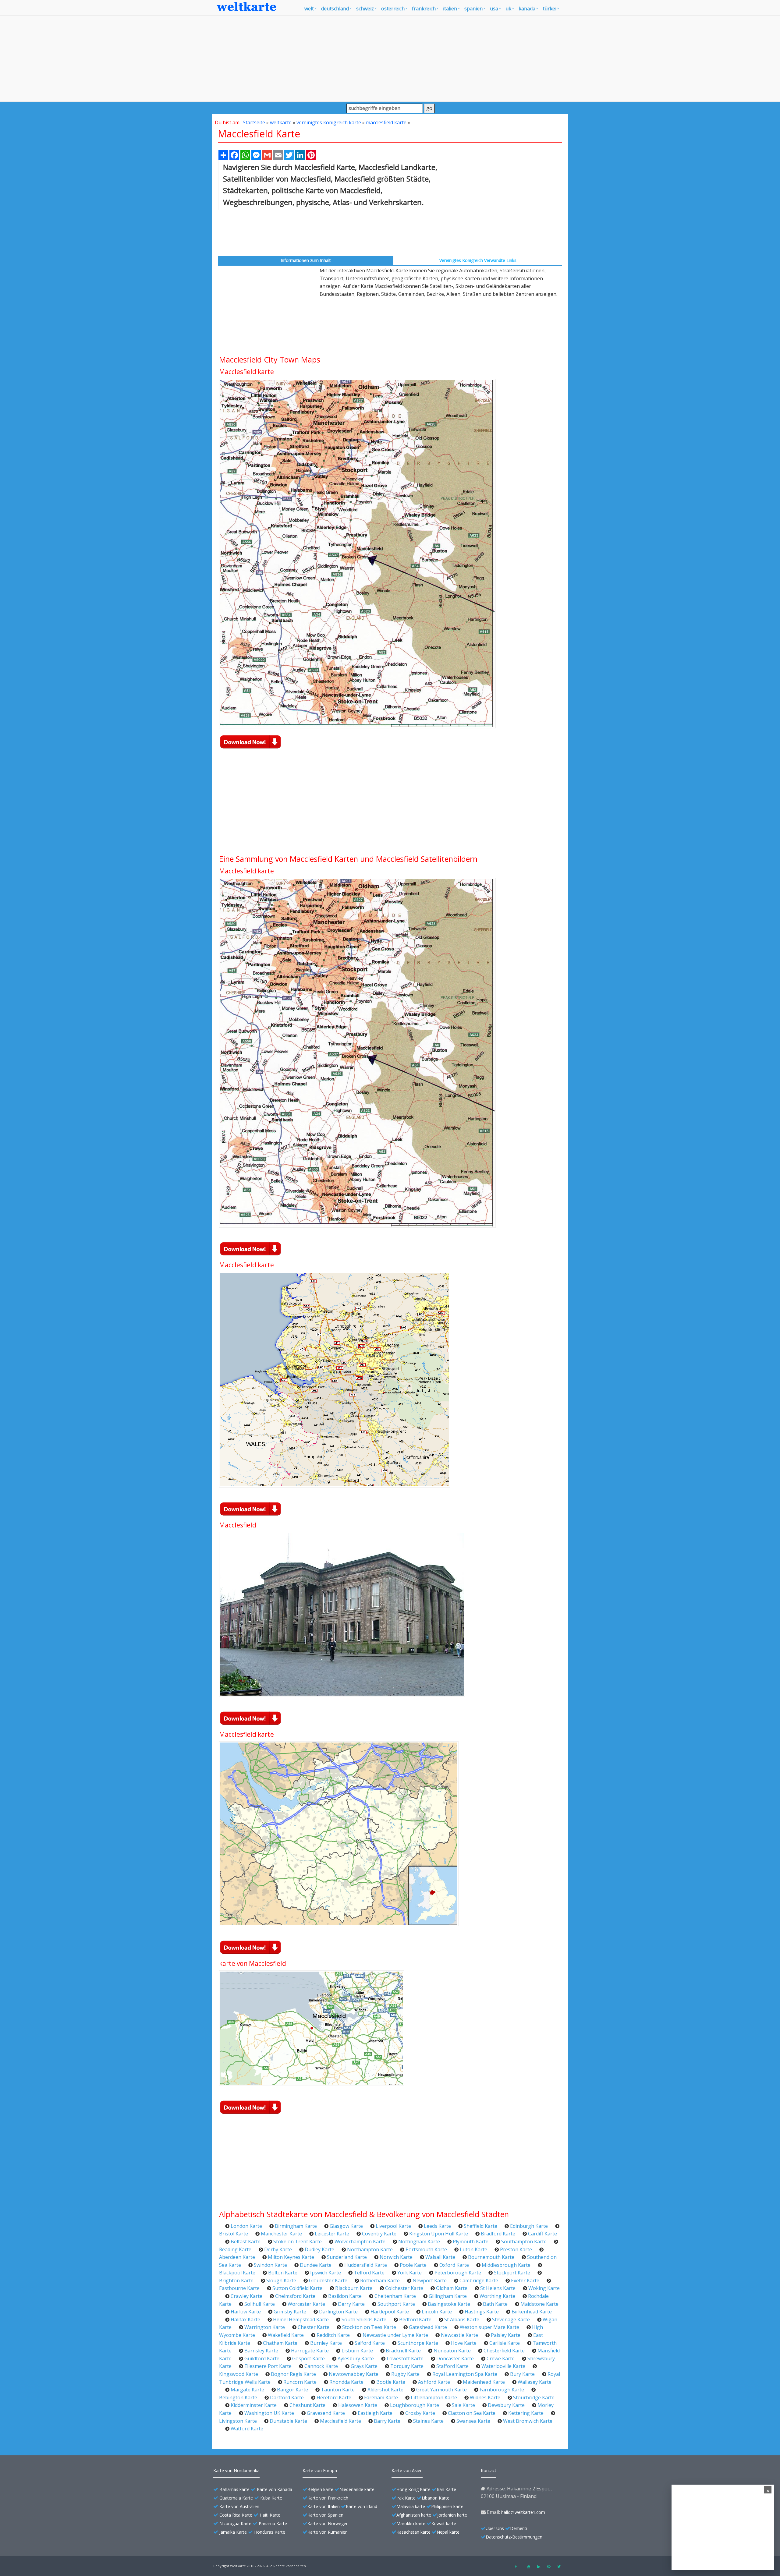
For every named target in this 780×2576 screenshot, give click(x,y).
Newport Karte (430, 2281)
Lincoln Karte (437, 2312)
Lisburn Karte (357, 2351)
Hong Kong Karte (413, 2489)
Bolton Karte (283, 2273)
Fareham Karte (381, 2397)
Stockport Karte (512, 2273)
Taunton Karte (338, 2390)
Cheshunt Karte (307, 2405)
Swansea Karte (473, 2421)
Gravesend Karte (326, 2413)
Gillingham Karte (448, 2296)
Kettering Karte (526, 2413)
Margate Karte (247, 2390)
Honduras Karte (270, 2532)
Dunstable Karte (288, 2421)
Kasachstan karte (413, 2532)
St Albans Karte (462, 2319)
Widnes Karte (485, 2397)
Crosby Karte (420, 2413)
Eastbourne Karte (239, 2288)
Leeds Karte (437, 2226)
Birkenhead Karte (532, 2312)
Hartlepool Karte (390, 2312)
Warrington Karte (265, 2327)
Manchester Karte (281, 2234)
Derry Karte (351, 2304)
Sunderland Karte (347, 2257)
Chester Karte (314, 2327)
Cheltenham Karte (395, 2296)
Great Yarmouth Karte (441, 2390)
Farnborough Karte (502, 2390)
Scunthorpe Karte (418, 2343)
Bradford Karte (498, 2234)
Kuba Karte (271, 2498)
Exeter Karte (525, 2281)
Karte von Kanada (275, 2489)
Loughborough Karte (415, 2405)
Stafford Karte (452, 2366)
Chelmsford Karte (295, 2296)
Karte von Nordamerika (236, 2470)
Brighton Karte (236, 2281)
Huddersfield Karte (366, 2265)
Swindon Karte (270, 2265)
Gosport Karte (308, 2358)
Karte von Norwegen (328, 2523)
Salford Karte (370, 2343)
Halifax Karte (245, 2319)
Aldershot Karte (385, 2390)
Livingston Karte (238, 2421)
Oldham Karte (452, 2288)
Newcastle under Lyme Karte (395, 2335)
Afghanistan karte (414, 2515)
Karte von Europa (320, 2470)
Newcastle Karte (459, 2335)
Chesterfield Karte (504, 2351)
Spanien (473, 9)
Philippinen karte (447, 2506)
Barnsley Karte (261, 2351)
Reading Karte (235, 2249)
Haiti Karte (270, 2515)
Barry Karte (387, 2421)
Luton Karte (473, 2249)
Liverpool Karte (393, 2226)
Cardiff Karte (542, 2234)
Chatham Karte (280, 2343)
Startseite (254, 122)
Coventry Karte (379, 2234)
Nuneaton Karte (452, 2351)
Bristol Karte (234, 2234)
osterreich (393, 9)
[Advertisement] (390, 58)
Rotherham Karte (380, 2281)
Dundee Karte (316, 2265)
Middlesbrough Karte (506, 2265)
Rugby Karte (405, 2374)
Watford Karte (247, 2429)
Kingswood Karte (239, 2374)
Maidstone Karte (539, 2304)
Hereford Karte (334, 2397)
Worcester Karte (306, 2304)
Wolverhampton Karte (360, 2242)
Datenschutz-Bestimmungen (514, 2537)
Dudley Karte (319, 2249)
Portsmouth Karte (426, 2249)
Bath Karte (495, 2304)
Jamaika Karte (233, 2532)
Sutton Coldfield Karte (297, 2288)
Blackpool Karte (237, 2273)
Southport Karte (396, 2304)
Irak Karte (406, 2498)
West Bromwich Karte (528, 2421)
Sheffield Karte (480, 2226)
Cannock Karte (321, 2366)
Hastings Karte (482, 2312)
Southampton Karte (524, 2242)
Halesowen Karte (358, 2405)
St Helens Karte (498, 2288)
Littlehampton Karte (434, 2397)
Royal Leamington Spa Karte (465, 2374)
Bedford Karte (415, 2319)
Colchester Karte (404, 2288)
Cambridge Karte (479, 2281)
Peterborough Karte (458, 2273)
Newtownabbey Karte (354, 2374)
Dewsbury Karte (506, 2405)
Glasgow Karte (346, 2226)
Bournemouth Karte (491, 2257)
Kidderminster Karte (254, 2405)
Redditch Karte (333, 2335)
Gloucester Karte (328, 2281)
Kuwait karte (444, 2523)
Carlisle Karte (505, 2343)
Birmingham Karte (296, 2226)
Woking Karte (544, 2288)
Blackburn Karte (354, 2288)
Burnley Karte (326, 2343)
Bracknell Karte (403, 2351)
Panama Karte (273, 2523)
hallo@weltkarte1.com (523, 2512)
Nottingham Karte (419, 2242)
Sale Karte (463, 2405)
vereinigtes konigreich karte (329, 122)
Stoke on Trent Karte (298, 2242)
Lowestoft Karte (405, 2358)
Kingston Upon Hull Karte (439, 2234)
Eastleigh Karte (375, 2413)
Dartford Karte (287, 2397)
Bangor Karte (292, 2390)
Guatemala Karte (236, 2498)
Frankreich (424, 9)
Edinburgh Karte (529, 2226)
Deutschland (335, 9)
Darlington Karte (338, 2312)
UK (508, 9)
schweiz (365, 9)
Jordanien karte (452, 2515)
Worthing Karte (497, 2296)
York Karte (409, 2273)
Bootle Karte (391, 2382)
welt (309, 9)
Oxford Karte (454, 2265)
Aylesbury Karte (356, 2358)
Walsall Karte (440, 2257)
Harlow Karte (246, 2312)
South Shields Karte (364, 2319)
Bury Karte (522, 2374)
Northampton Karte (370, 2249)
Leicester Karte (332, 2234)
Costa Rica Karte (236, 2515)
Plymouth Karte (471, 2242)
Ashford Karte (434, 2382)
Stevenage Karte (511, 2319)
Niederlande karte (357, 2489)
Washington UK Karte (269, 2413)
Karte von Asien (407, 2470)
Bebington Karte (238, 2397)
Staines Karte (428, 2421)
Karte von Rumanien (328, 2532)
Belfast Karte (246, 2242)
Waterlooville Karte (503, 2366)
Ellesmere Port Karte (268, 2366)
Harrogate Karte (310, 2351)
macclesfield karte (386, 122)
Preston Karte (516, 2249)
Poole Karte (413, 2265)
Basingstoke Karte (449, 2304)
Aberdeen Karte (237, 2257)
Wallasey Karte (535, 2382)
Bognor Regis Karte (293, 2374)
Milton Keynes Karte (291, 2257)
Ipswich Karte (326, 2273)
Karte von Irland (362, 2506)
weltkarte (281, 122)
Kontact (489, 2470)
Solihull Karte (260, 2304)
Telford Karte (369, 2273)
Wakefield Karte (286, 2335)
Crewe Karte (501, 2358)
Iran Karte (446, 2489)
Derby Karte (278, 2249)
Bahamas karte (234, 2489)
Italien (450, 9)
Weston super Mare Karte (489, 2327)
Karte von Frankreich (328, 2498)
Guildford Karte (262, 2358)
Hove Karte (464, 2343)
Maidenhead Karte (484, 2382)
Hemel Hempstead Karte (301, 2319)
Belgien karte (320, 2489)
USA (494, 9)
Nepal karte (448, 2532)
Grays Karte (364, 2366)
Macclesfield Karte (340, 2421)
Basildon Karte (345, 2296)
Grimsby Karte (290, 2312)
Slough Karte (281, 2281)
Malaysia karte (411, 2506)
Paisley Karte (506, 2335)
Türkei (550, 9)
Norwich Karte (396, 2257)
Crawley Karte (246, 2296)
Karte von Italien (324, 2506)
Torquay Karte (407, 2366)
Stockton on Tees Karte (369, 2327)
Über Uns (495, 2528)
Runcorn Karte (300, 2382)
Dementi (519, 2528)
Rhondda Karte (346, 2382)
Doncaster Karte (455, 2358)
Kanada (527, 9)
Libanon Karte (436, 2498)
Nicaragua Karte (235, 2523)
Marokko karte (411, 2523)
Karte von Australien (239, 2506)
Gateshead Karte (428, 2327)
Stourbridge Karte (534, 2397)
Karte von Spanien (325, 2515)
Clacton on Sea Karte (472, 2413)
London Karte (246, 2226)
